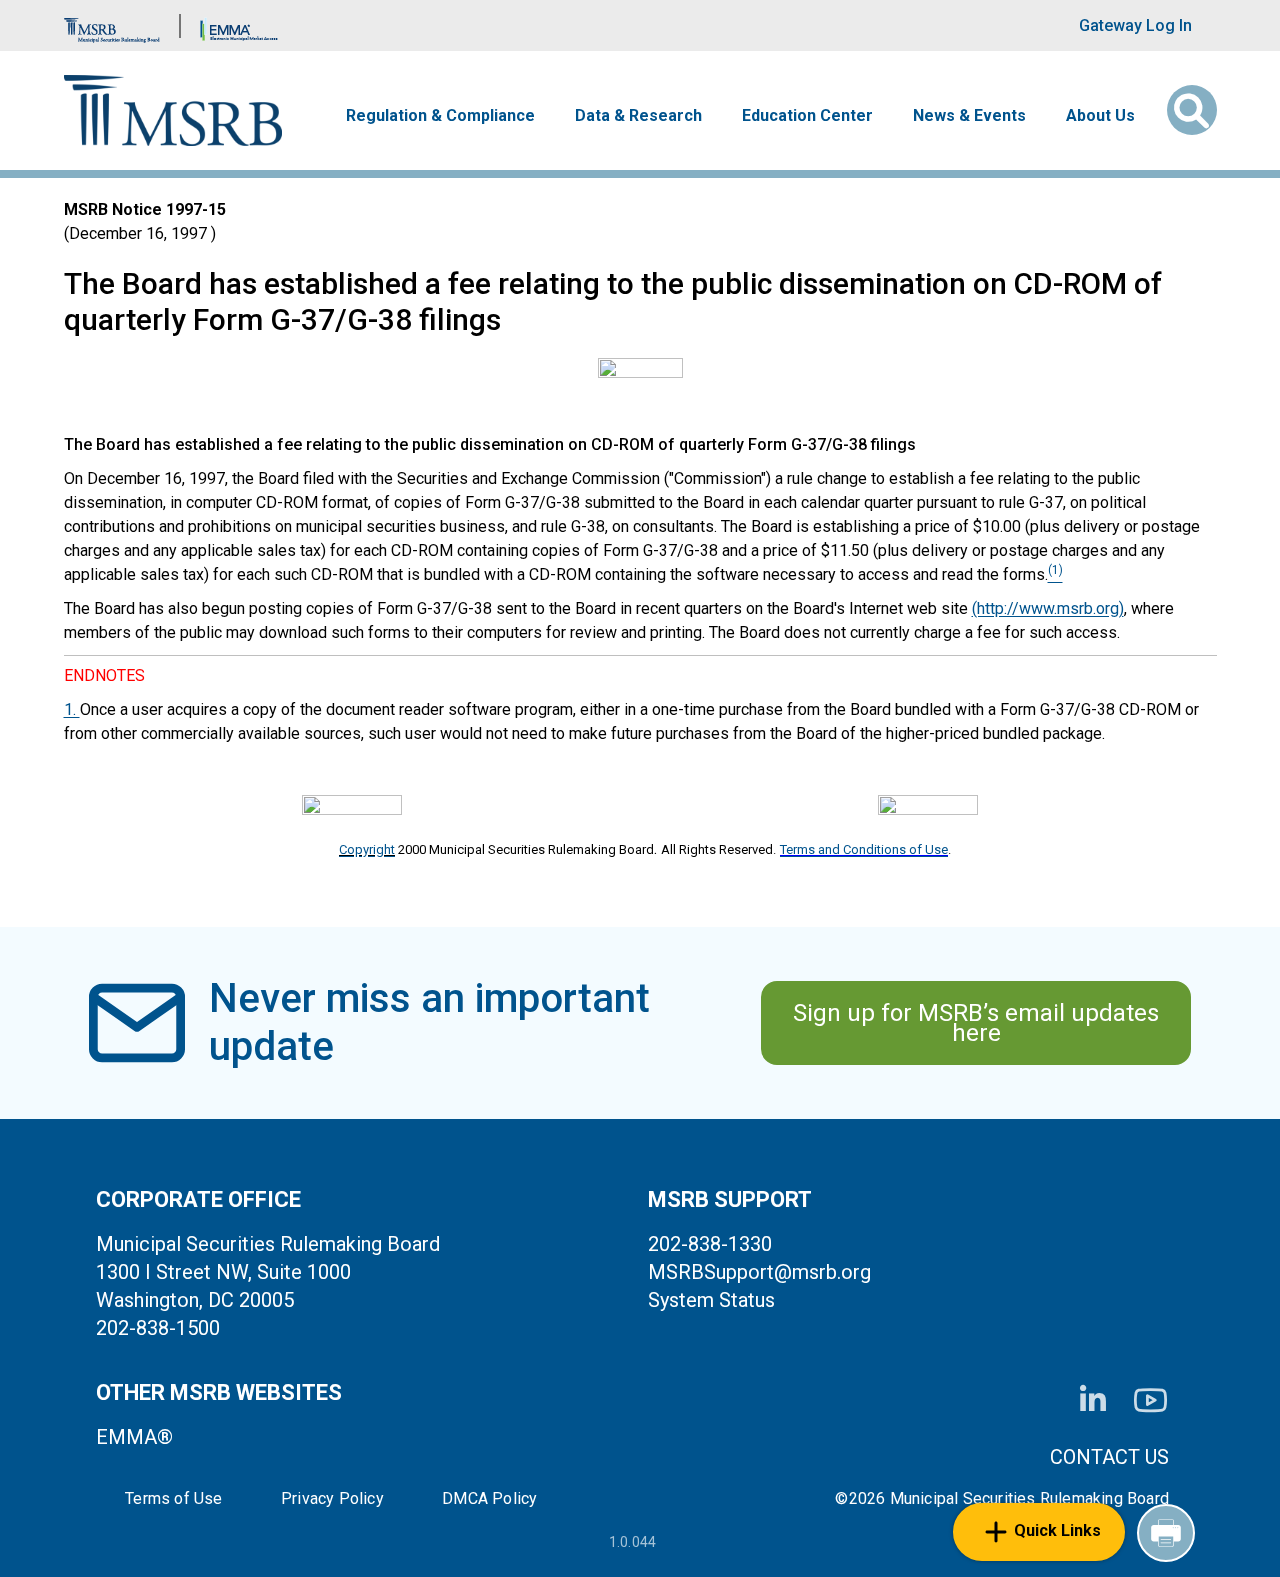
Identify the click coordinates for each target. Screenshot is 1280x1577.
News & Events (969, 116)
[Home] (173, 110)
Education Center (807, 116)
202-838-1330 (710, 1244)
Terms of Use (173, 1499)
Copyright (367, 849)
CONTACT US (1109, 1457)
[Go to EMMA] (239, 25)
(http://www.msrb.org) (1048, 608)
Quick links (1057, 1530)
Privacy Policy (332, 1499)
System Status (711, 1300)
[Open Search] (1192, 110)
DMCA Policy (489, 1499)
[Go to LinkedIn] (1093, 1400)
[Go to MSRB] (112, 25)
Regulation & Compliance (440, 116)
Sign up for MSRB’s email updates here (976, 1023)
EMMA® (134, 1437)
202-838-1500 (158, 1328)
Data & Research (638, 116)
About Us (1100, 116)
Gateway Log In (1135, 25)
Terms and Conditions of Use (864, 849)
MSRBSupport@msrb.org (759, 1272)
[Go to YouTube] (1150, 1400)
